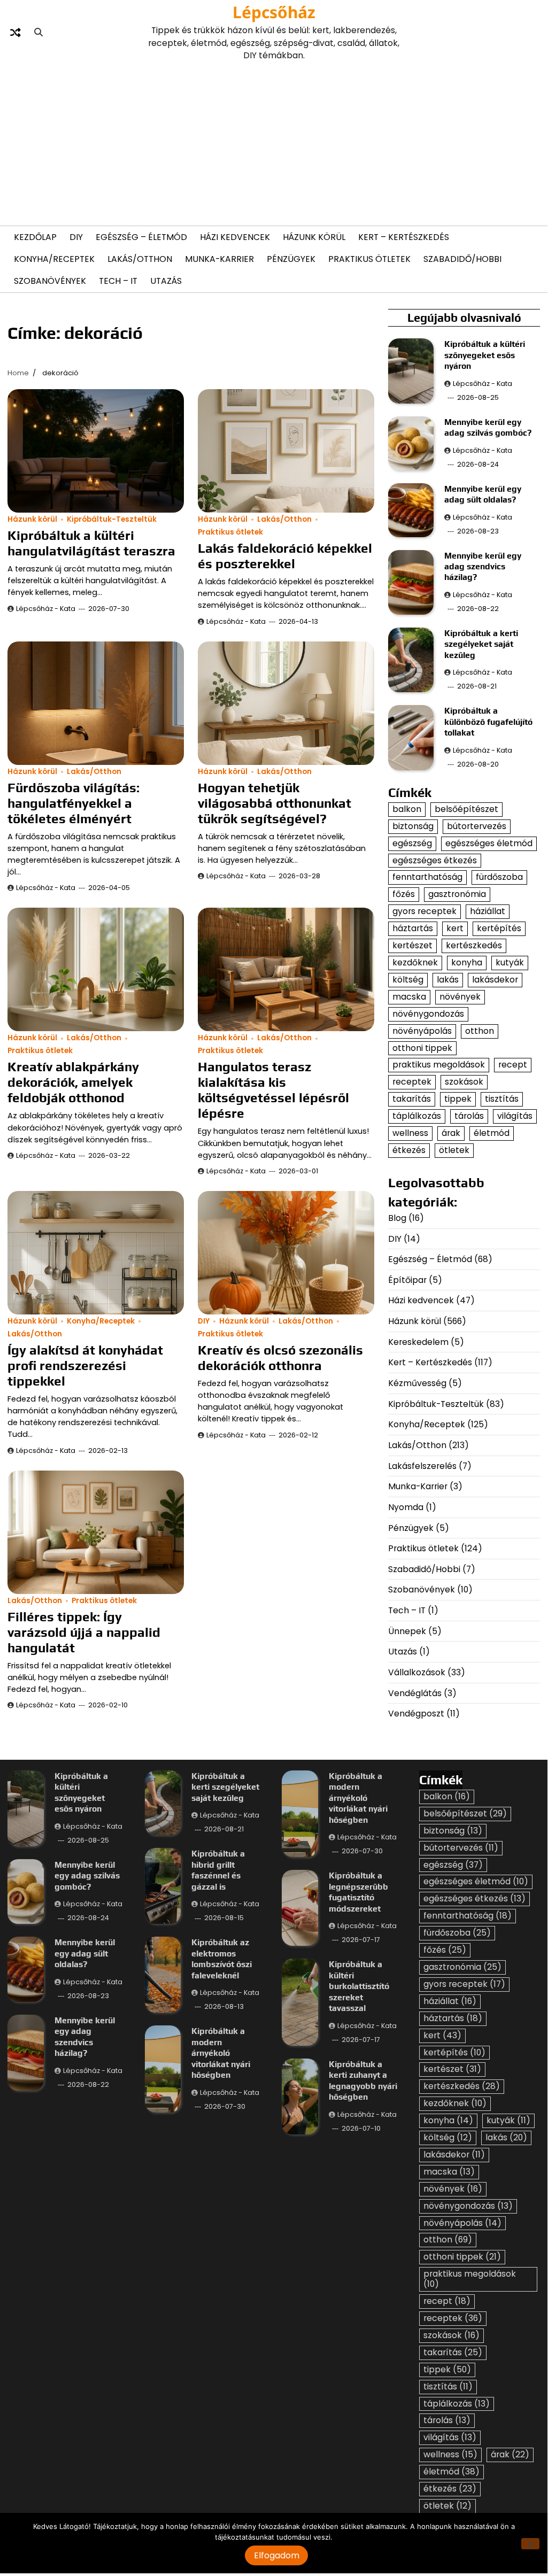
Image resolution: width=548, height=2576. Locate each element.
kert (455, 928)
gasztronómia (457, 894)
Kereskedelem (418, 1342)
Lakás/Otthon (140, 259)
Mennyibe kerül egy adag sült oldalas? (85, 1953)
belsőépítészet (466, 809)
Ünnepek (407, 1631)
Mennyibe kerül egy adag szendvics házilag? (483, 566)
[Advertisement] (274, 142)
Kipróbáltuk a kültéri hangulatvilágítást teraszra (91, 543)
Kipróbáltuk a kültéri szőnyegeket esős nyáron (485, 355)
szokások (464, 1082)
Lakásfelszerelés (422, 1466)
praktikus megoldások (439, 1065)
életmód (492, 1133)
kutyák (510, 962)
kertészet (412, 945)
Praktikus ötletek (369, 259)
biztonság (413, 826)
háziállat (488, 911)
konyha (467, 962)
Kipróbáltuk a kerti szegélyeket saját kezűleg (481, 644)
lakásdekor (495, 980)
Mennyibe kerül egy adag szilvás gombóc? (87, 1875)
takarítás (412, 1099)
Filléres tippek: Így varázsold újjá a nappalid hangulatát (84, 1632)
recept (513, 1065)
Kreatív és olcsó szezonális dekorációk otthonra (280, 1357)
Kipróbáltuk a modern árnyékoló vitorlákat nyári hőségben (221, 2053)
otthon (480, 1031)
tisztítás (502, 1099)
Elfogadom (277, 2555)
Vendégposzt (416, 1714)
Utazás (166, 281)
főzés (404, 894)
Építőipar (407, 1280)
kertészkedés (474, 945)
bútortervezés (477, 826)
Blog (397, 1218)
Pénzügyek (291, 259)
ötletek (454, 1150)
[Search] (38, 33)
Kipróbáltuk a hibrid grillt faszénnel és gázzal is (218, 1870)
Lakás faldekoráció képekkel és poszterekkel (285, 556)
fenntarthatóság (427, 877)
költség (408, 980)
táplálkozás (417, 1116)
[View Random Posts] (16, 33)
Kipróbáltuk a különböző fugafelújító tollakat (488, 721)
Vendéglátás (415, 1693)
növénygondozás (428, 1014)
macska (409, 997)
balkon (407, 809)
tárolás (469, 1116)
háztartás (413, 928)
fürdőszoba (499, 877)
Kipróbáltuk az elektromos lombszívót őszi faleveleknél (222, 1958)
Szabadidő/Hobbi (462, 259)
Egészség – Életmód (141, 237)
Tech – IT (118, 281)
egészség (412, 843)
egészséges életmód (489, 843)
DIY (76, 237)
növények (460, 997)
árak (451, 1133)
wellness (410, 1133)
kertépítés (499, 928)
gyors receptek (424, 911)
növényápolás (422, 1031)
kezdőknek (415, 962)
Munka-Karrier (219, 259)
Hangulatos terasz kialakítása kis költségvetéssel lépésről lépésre (273, 1090)
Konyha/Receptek (54, 259)
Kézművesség (417, 1383)
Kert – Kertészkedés (404, 237)
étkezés (409, 1150)
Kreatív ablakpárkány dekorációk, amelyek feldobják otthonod (73, 1082)
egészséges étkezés (435, 860)
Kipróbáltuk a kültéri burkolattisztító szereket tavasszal (359, 1986)
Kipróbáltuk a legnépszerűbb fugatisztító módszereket (358, 1892)
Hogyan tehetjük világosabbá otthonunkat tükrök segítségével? (275, 803)
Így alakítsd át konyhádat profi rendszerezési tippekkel (85, 1365)
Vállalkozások (417, 1672)
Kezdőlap (35, 237)
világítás (515, 1116)
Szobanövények (50, 281)
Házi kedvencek (235, 237)
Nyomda (406, 1507)
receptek (412, 1082)
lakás (448, 980)
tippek (458, 1099)
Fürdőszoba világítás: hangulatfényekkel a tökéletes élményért (74, 803)
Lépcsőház (274, 12)
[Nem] (530, 2544)
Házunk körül (314, 237)
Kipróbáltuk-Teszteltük (112, 519)
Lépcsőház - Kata (46, 609)
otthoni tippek (422, 1048)
